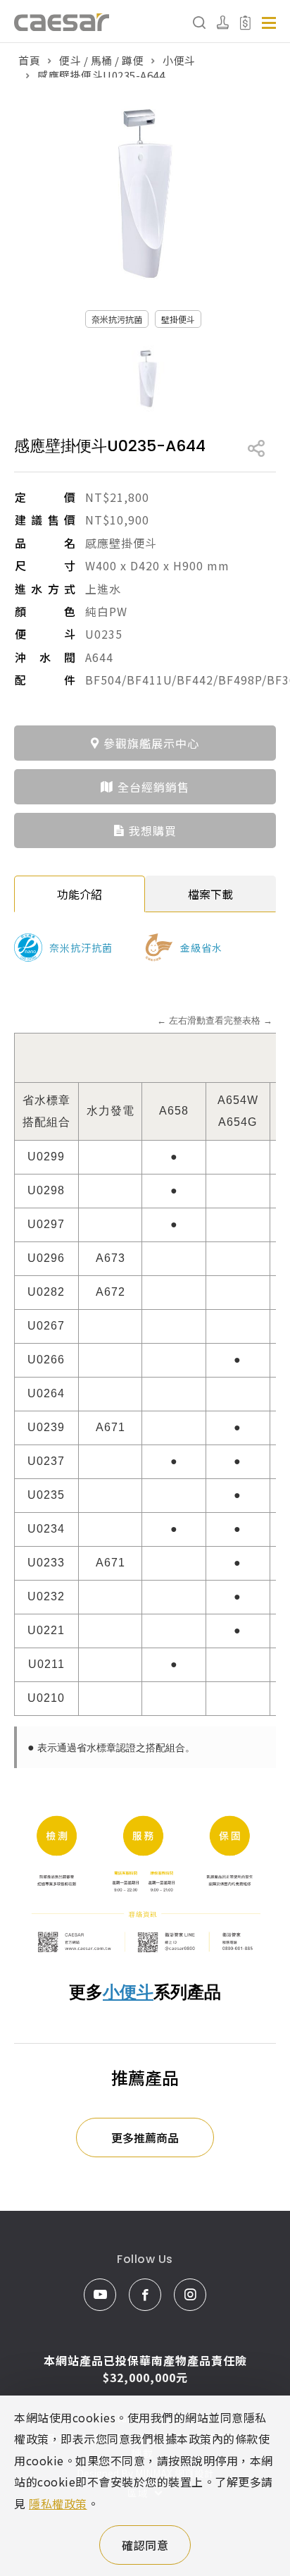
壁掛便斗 (178, 319)
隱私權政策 (58, 2503)
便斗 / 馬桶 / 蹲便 (101, 60)
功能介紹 (80, 894)
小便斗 (179, 60)
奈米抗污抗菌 (117, 319)
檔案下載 (210, 894)
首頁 (29, 60)
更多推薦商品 (145, 2138)
